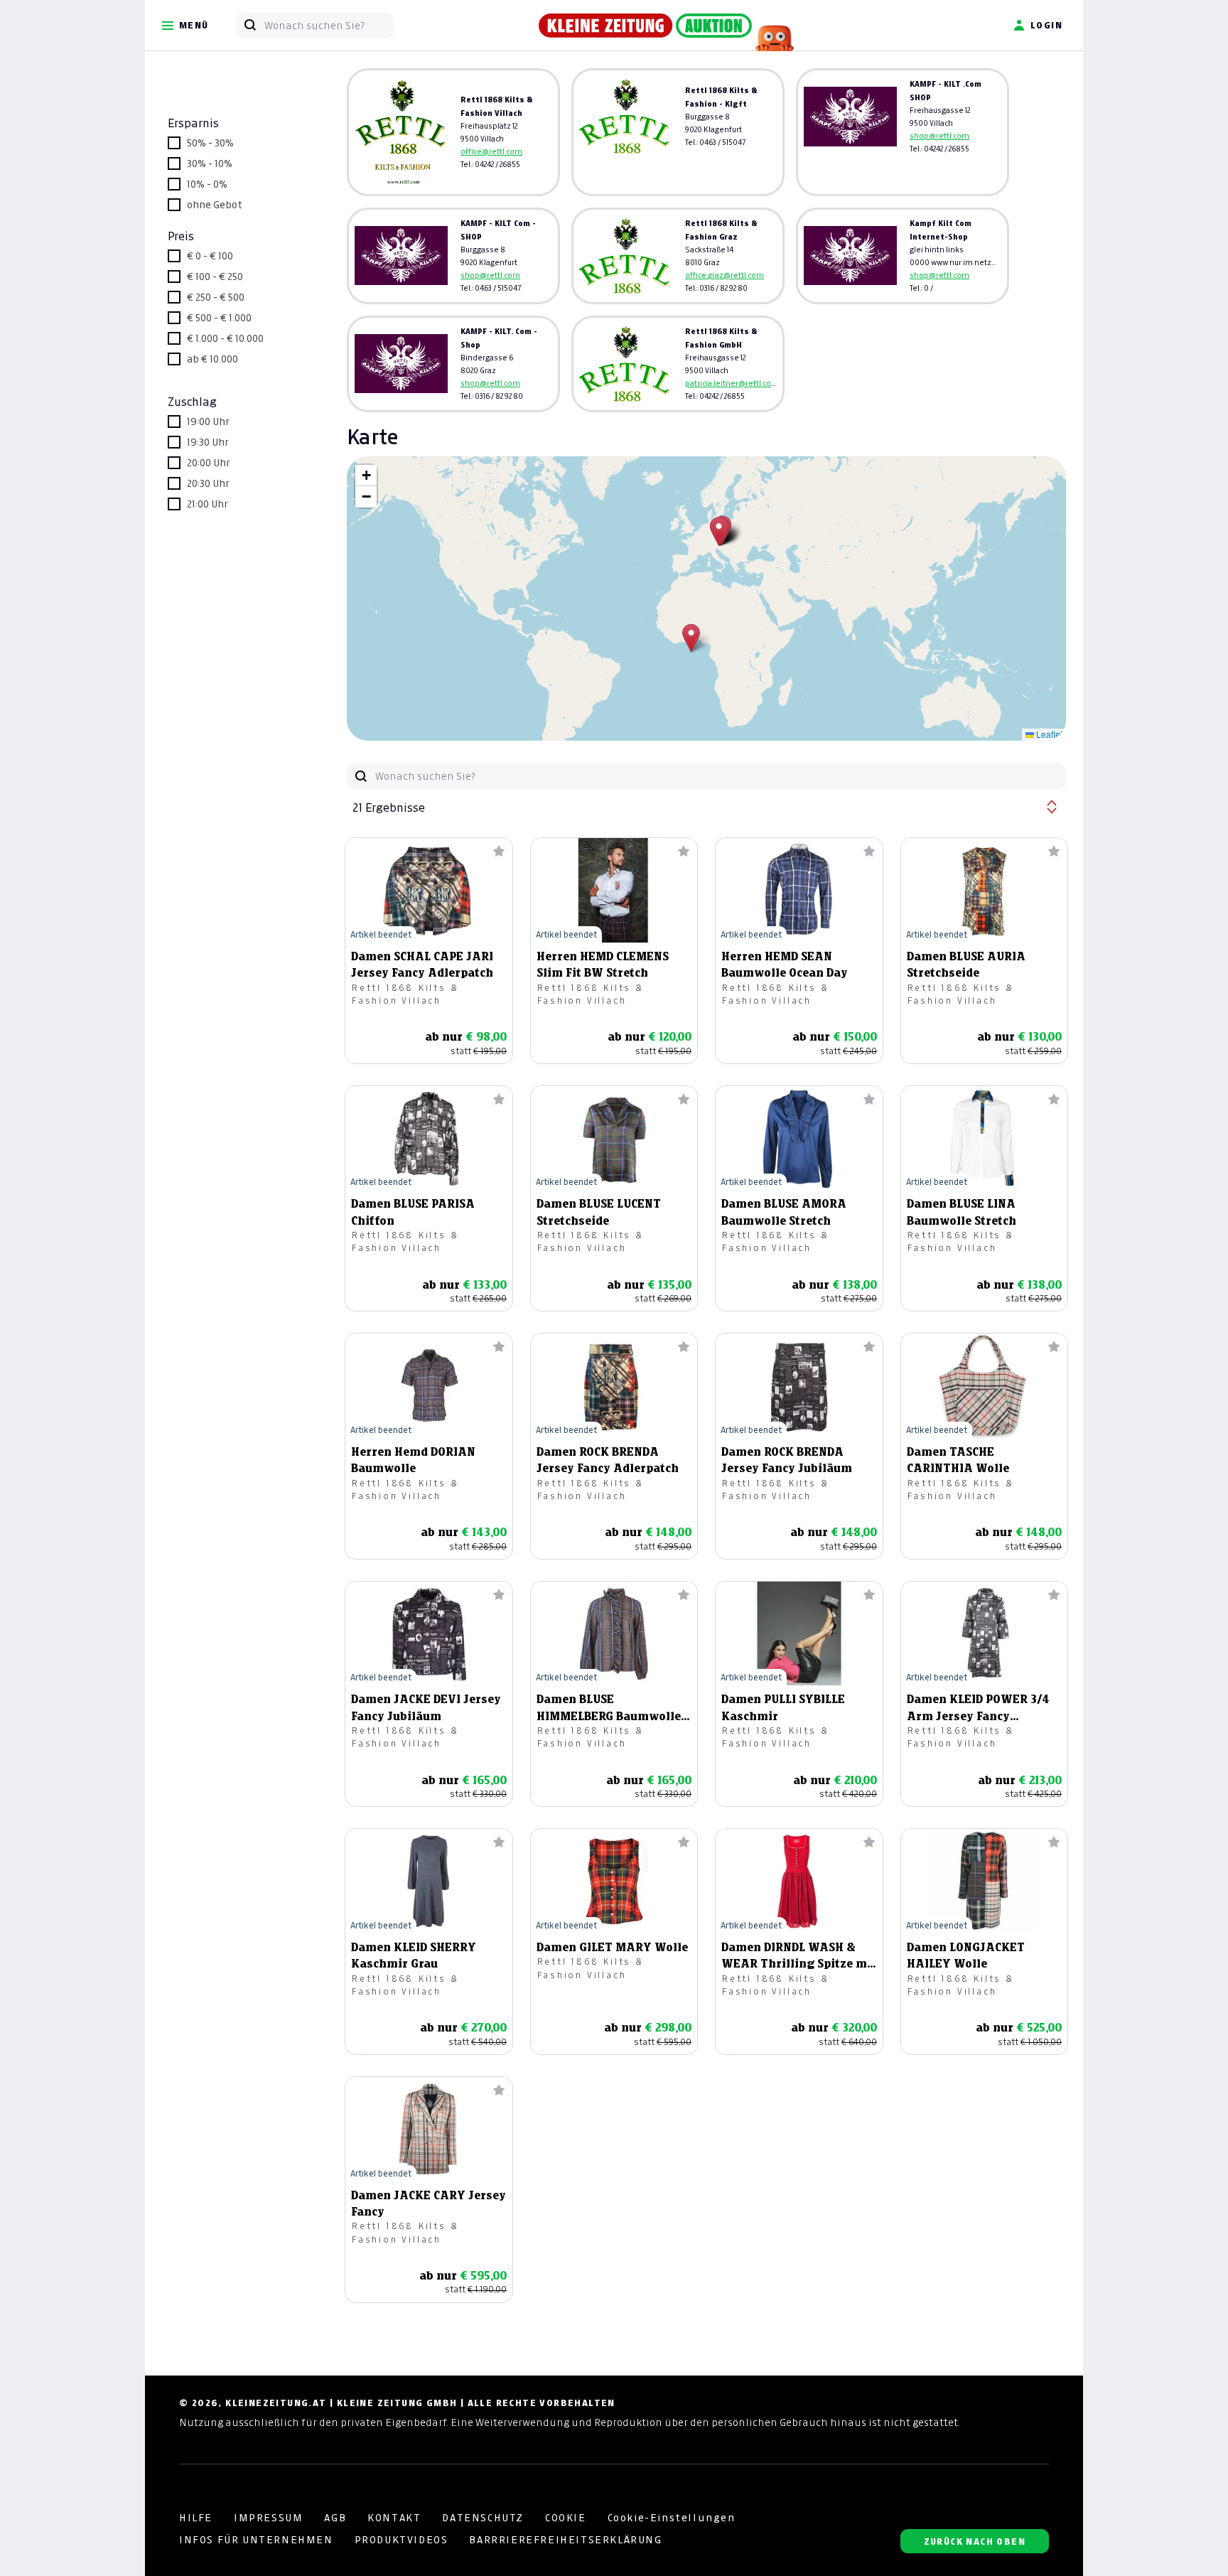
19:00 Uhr (208, 422)
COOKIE (566, 2518)
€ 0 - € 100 (210, 256)
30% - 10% (210, 163)
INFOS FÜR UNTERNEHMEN (256, 2540)
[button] (691, 638)
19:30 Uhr (208, 442)
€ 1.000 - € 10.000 (225, 338)
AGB (335, 2518)
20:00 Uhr (209, 463)
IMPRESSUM (268, 2518)
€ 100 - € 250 (215, 277)
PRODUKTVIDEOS (402, 2540)
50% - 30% (210, 143)
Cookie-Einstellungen (672, 2518)
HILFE (196, 2518)
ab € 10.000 (212, 359)
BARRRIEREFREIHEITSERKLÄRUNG (565, 2540)
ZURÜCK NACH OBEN (975, 2542)
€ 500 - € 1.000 (219, 318)
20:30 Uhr (208, 483)
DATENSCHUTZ (483, 2518)
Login (1046, 25)
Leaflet (1048, 734)
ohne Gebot (215, 205)
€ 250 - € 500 (216, 297)
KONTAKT (394, 2518)
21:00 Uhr (208, 504)
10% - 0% (207, 184)
